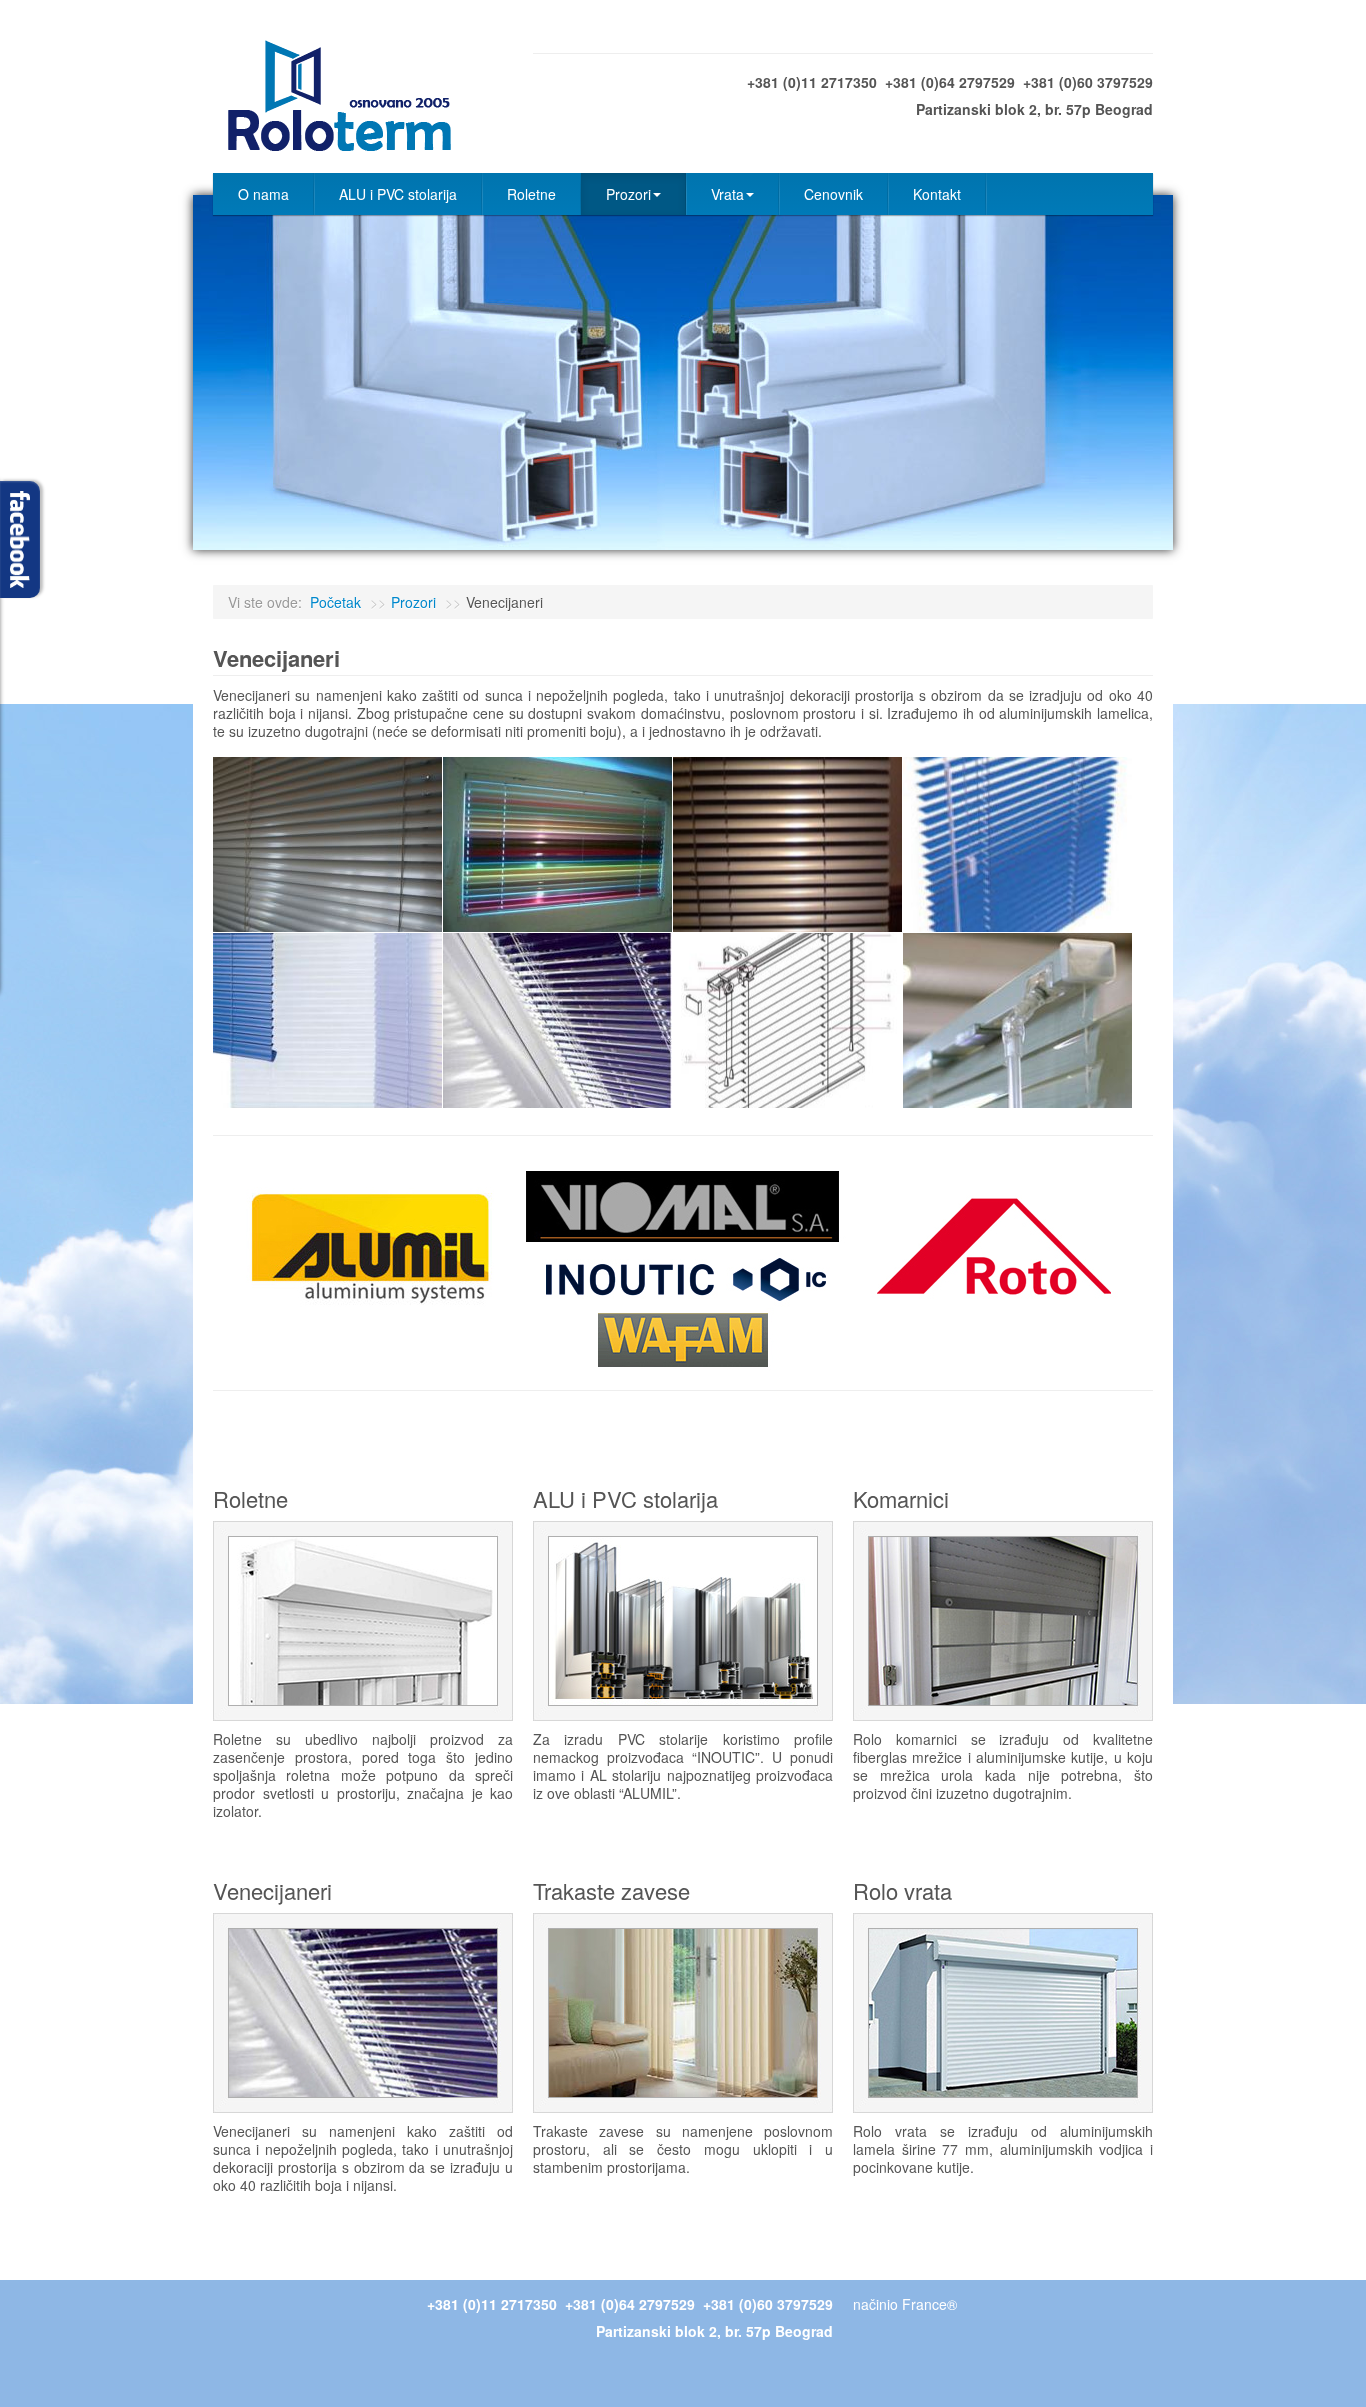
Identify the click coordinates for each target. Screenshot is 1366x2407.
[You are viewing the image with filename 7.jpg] (787, 1020)
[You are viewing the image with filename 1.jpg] (327, 844)
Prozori (628, 194)
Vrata (727, 194)
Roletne (531, 194)
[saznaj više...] (363, 1619)
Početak (335, 602)
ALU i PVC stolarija (398, 194)
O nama (263, 194)
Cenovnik (833, 194)
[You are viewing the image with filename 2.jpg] (557, 844)
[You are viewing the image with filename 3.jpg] (787, 844)
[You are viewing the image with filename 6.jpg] (557, 1020)
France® (929, 2304)
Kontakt (937, 194)
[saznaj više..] (1003, 1619)
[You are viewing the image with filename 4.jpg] (1017, 844)
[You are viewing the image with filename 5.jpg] (327, 1020)
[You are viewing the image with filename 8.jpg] (1017, 1020)
